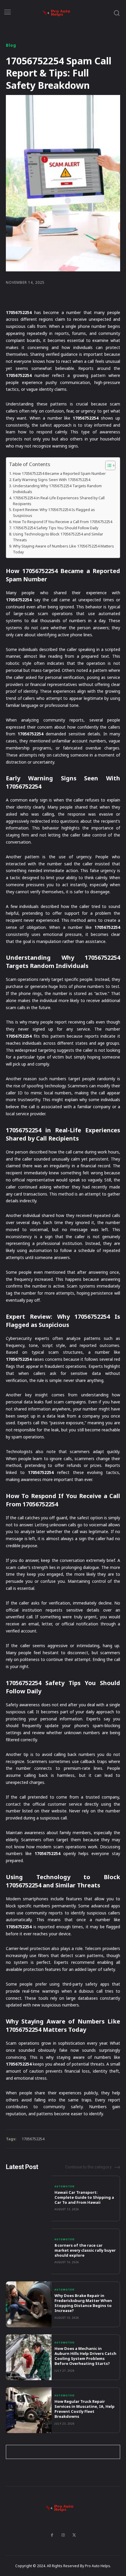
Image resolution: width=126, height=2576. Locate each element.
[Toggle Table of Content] (107, 465)
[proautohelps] (60, 13)
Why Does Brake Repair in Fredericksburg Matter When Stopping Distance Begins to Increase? (83, 2303)
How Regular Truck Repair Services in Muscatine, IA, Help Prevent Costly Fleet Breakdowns (85, 2409)
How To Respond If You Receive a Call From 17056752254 (63, 522)
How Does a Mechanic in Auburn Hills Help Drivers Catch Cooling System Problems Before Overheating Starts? (85, 2356)
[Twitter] (74, 2535)
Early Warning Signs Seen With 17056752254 (52, 480)
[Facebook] (52, 2535)
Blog (11, 45)
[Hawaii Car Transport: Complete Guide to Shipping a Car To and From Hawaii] (29, 2198)
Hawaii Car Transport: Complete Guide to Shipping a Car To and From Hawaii (84, 2197)
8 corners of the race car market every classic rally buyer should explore (85, 2250)
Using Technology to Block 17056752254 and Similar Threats (58, 537)
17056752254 (33, 2139)
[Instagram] (63, 2535)
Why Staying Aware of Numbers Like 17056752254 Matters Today (63, 549)
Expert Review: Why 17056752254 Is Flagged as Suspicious (54, 512)
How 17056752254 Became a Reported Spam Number (59, 473)
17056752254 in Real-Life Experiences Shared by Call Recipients (59, 501)
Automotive (65, 2186)
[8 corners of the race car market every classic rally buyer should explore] (29, 2251)
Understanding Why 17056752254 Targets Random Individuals (57, 489)
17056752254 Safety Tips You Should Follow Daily (56, 528)
